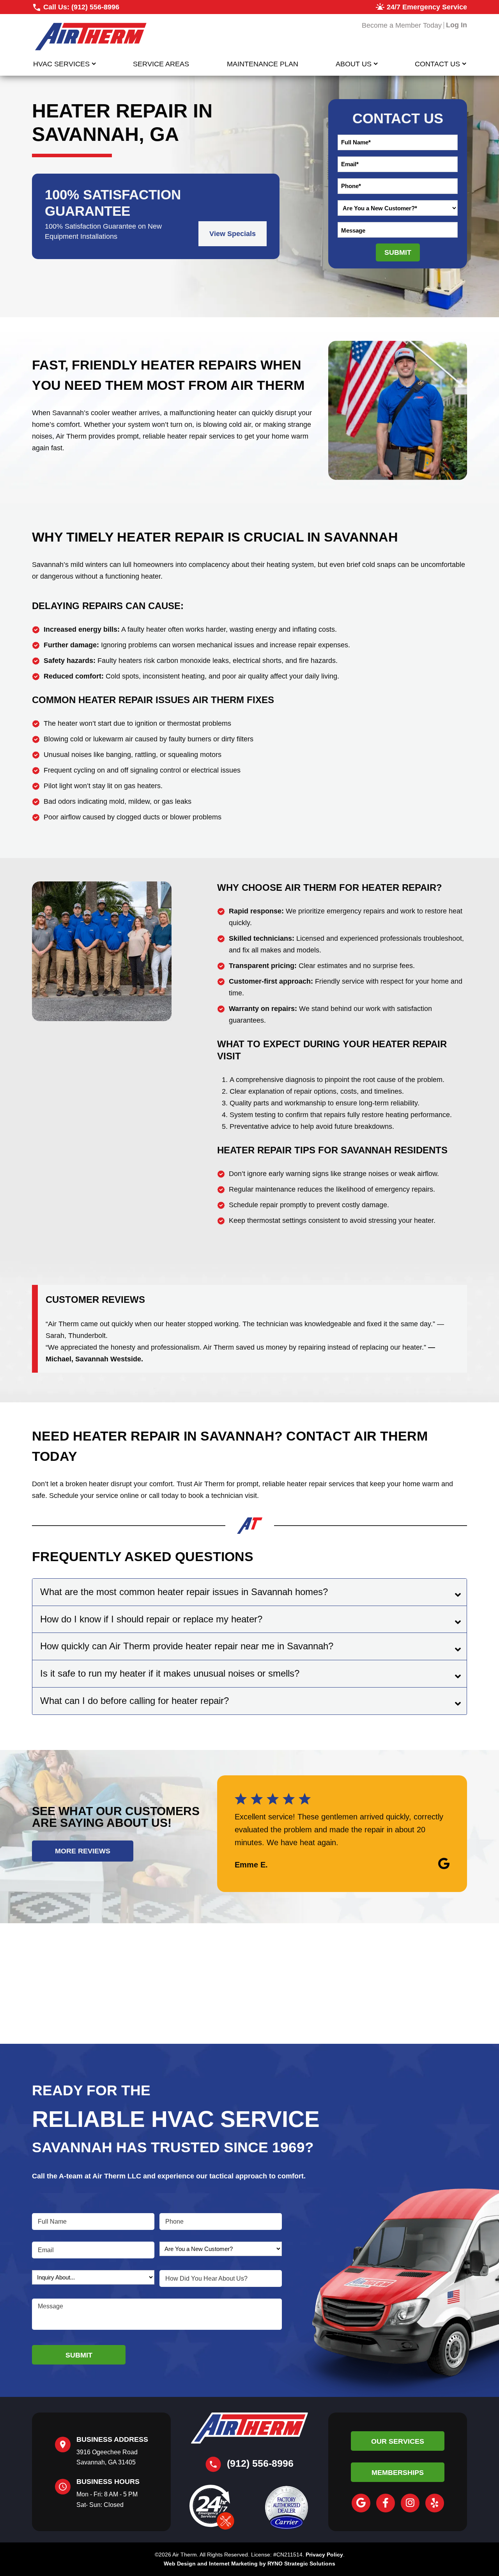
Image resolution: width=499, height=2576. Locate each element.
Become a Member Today (402, 25)
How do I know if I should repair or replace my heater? (151, 1619)
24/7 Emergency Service (427, 7)
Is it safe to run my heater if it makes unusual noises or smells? (170, 1673)
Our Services (398, 2441)
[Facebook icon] (386, 2503)
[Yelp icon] (435, 2503)
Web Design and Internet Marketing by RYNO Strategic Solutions (249, 2564)
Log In (457, 25)
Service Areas (161, 64)
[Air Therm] (90, 36)
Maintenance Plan (263, 64)
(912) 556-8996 (95, 7)
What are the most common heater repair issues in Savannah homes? (184, 1592)
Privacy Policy (324, 2555)
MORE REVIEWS (83, 1851)
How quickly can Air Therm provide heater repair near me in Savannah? (187, 1646)
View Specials (233, 234)
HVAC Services (61, 64)
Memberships (398, 2473)
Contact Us (437, 64)
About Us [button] (354, 64)
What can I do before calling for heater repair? (134, 1701)
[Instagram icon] (410, 2503)
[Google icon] (361, 2503)
